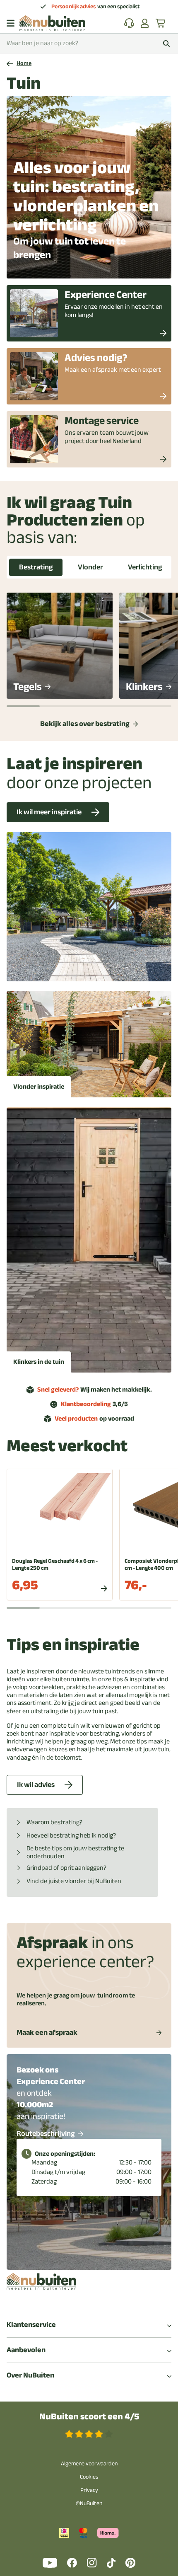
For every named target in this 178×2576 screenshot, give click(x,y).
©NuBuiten (89, 2503)
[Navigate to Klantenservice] (129, 23)
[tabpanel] (89, 660)
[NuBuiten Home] (52, 23)
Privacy (89, 2490)
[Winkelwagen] (161, 23)
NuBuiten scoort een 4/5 (89, 2417)
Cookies (89, 2477)
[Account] (145, 23)
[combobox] (89, 43)
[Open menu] (11, 23)
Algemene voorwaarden (89, 2463)
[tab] (36, 567)
